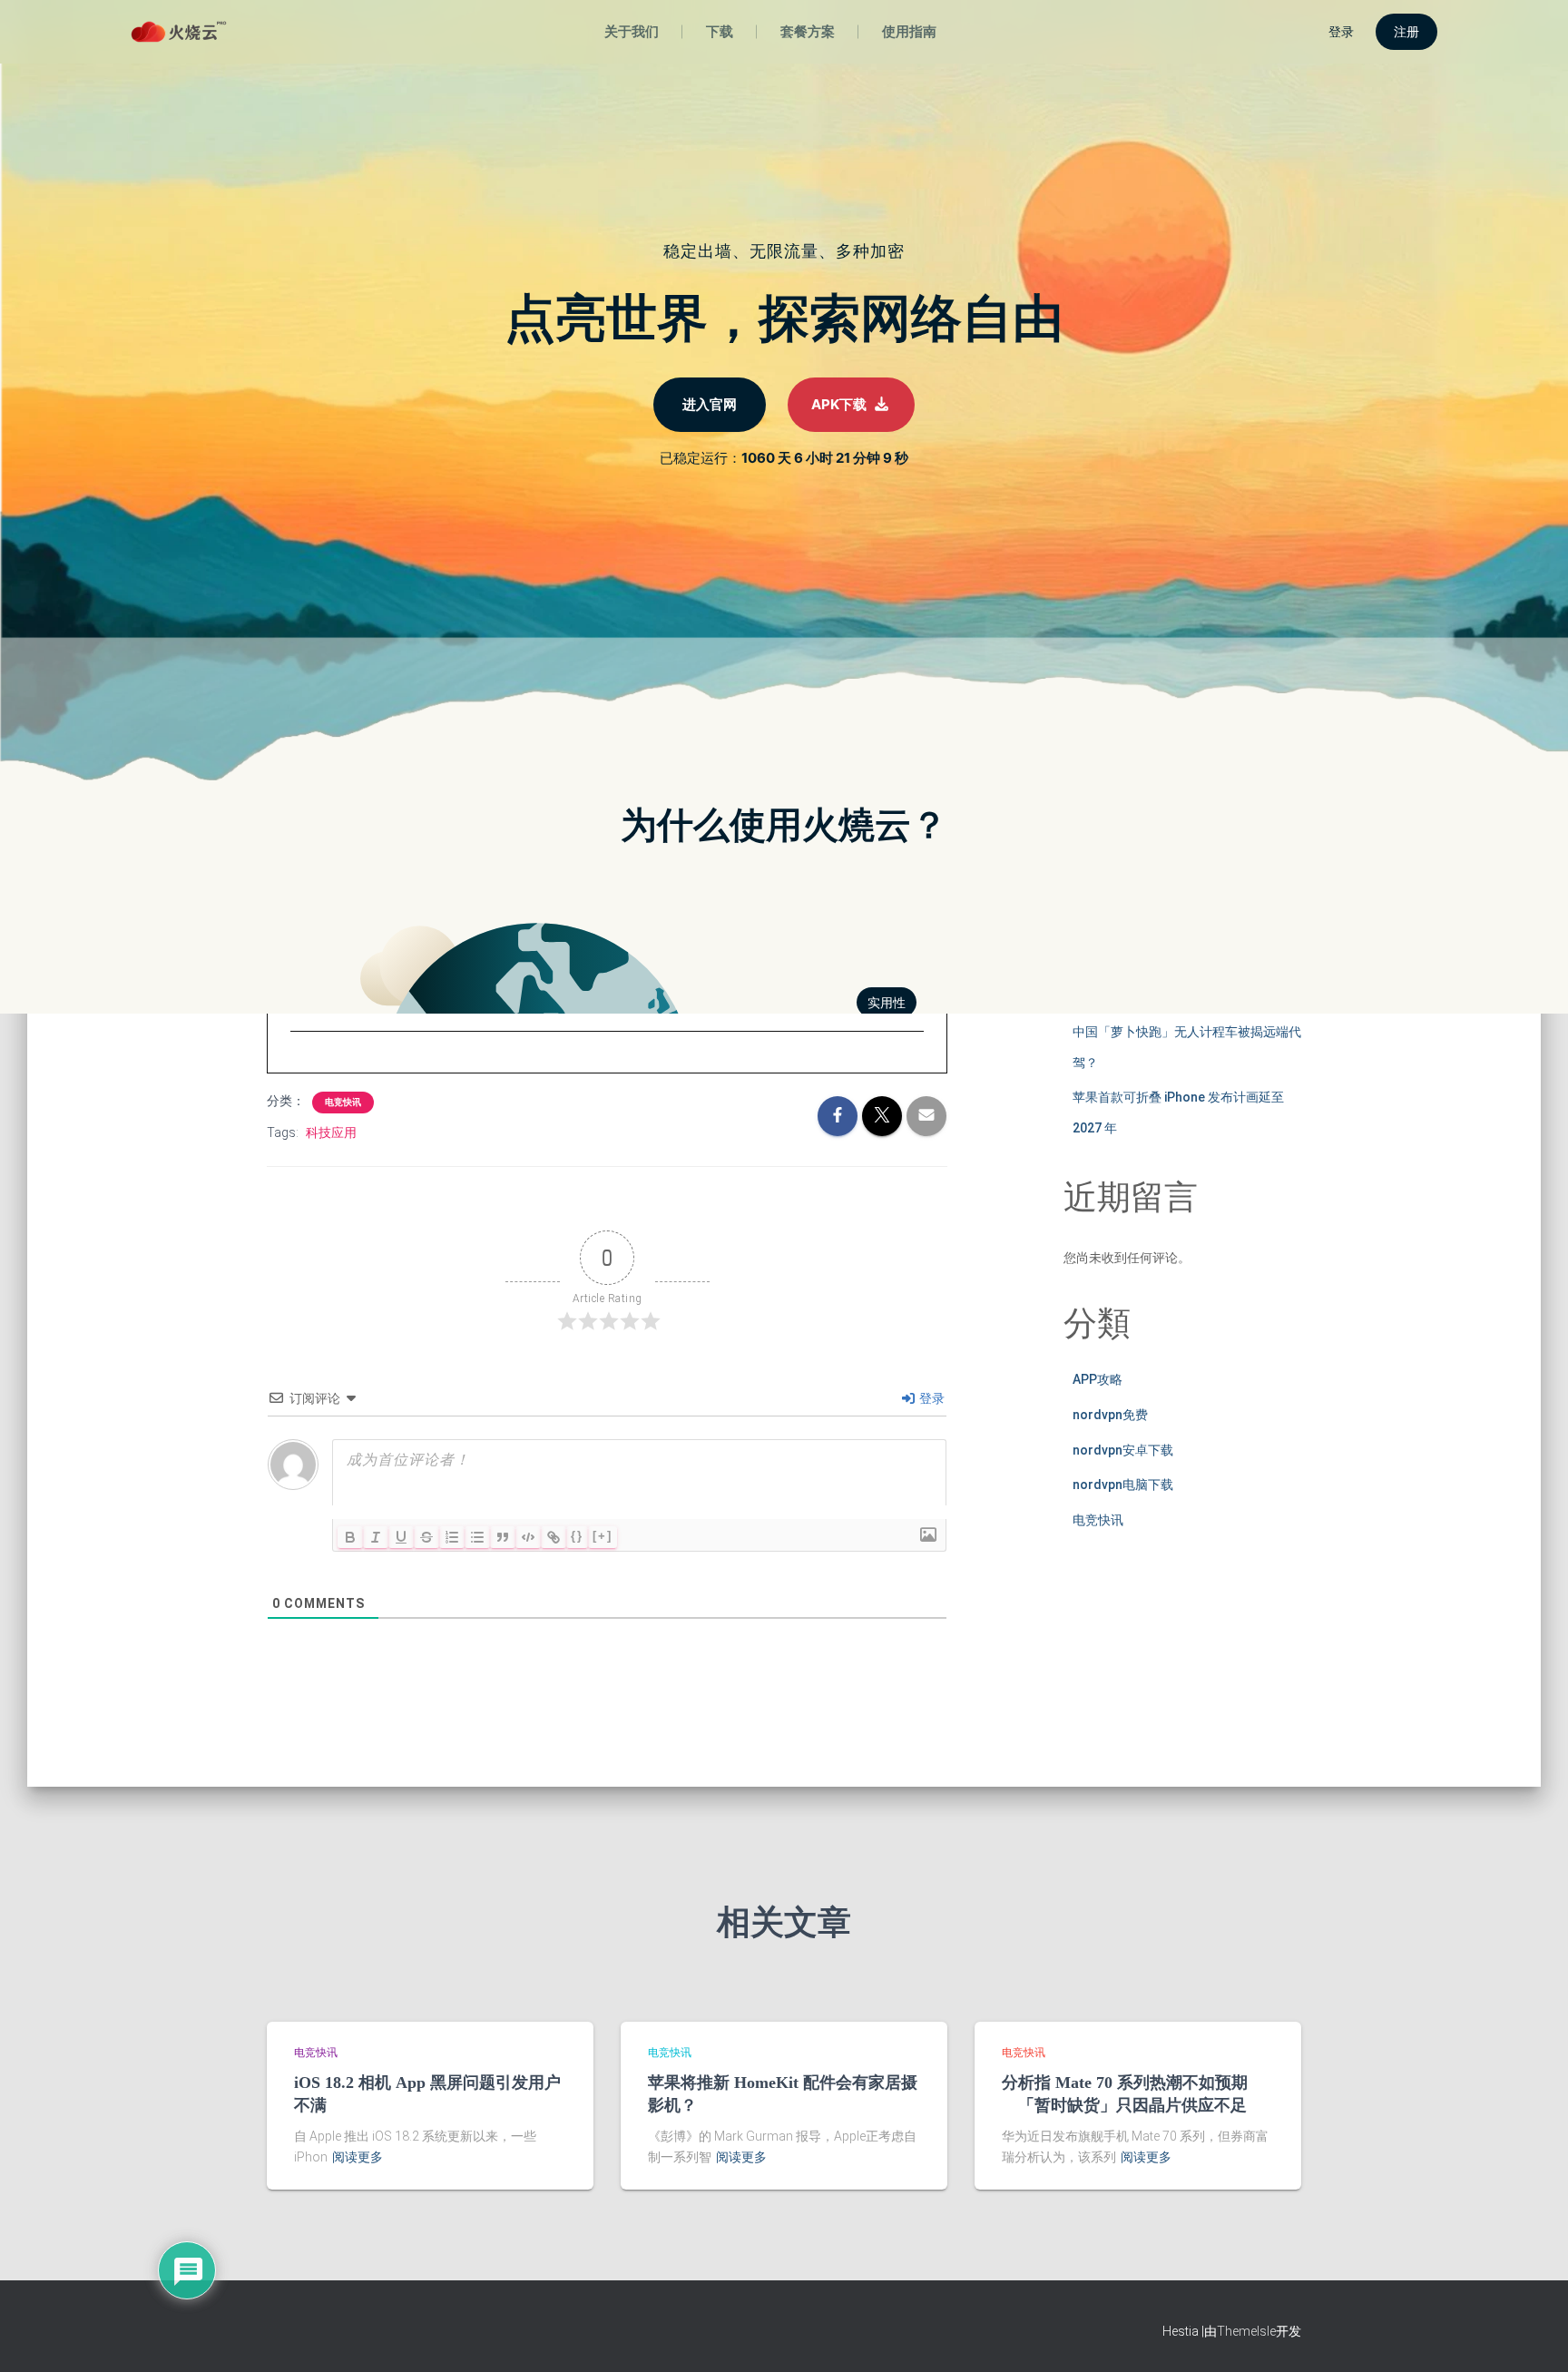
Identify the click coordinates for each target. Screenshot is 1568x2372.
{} (577, 1536)
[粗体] (350, 1537)
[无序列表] (477, 1537)
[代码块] (528, 1537)
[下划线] (401, 1537)
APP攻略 (1098, 1379)
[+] (603, 1536)
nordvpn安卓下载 (1123, 1450)
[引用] (503, 1537)
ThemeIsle (1246, 2331)
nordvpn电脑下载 (1123, 1485)
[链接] (554, 1537)
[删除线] (426, 1537)
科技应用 (331, 1132)
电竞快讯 (343, 1102)
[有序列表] (452, 1537)
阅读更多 (358, 2157)
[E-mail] (300, 1065)
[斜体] (376, 1537)
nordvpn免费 (1110, 1415)
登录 (931, 1398)
